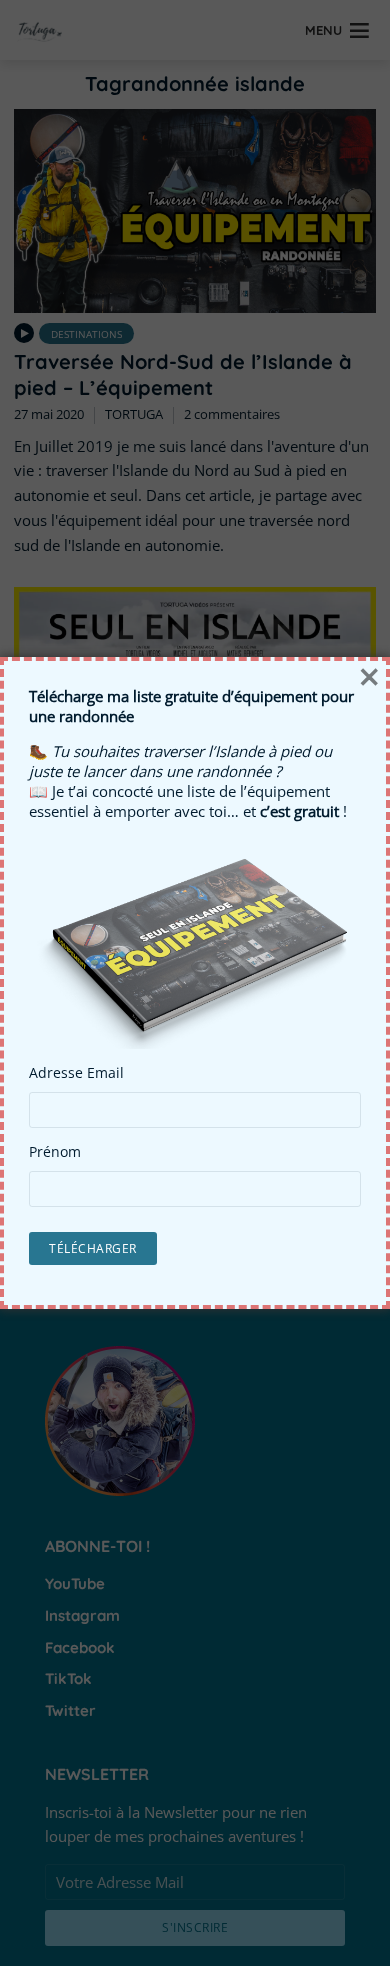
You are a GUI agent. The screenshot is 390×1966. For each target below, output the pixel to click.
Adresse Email (76, 1073)
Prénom (55, 1152)
